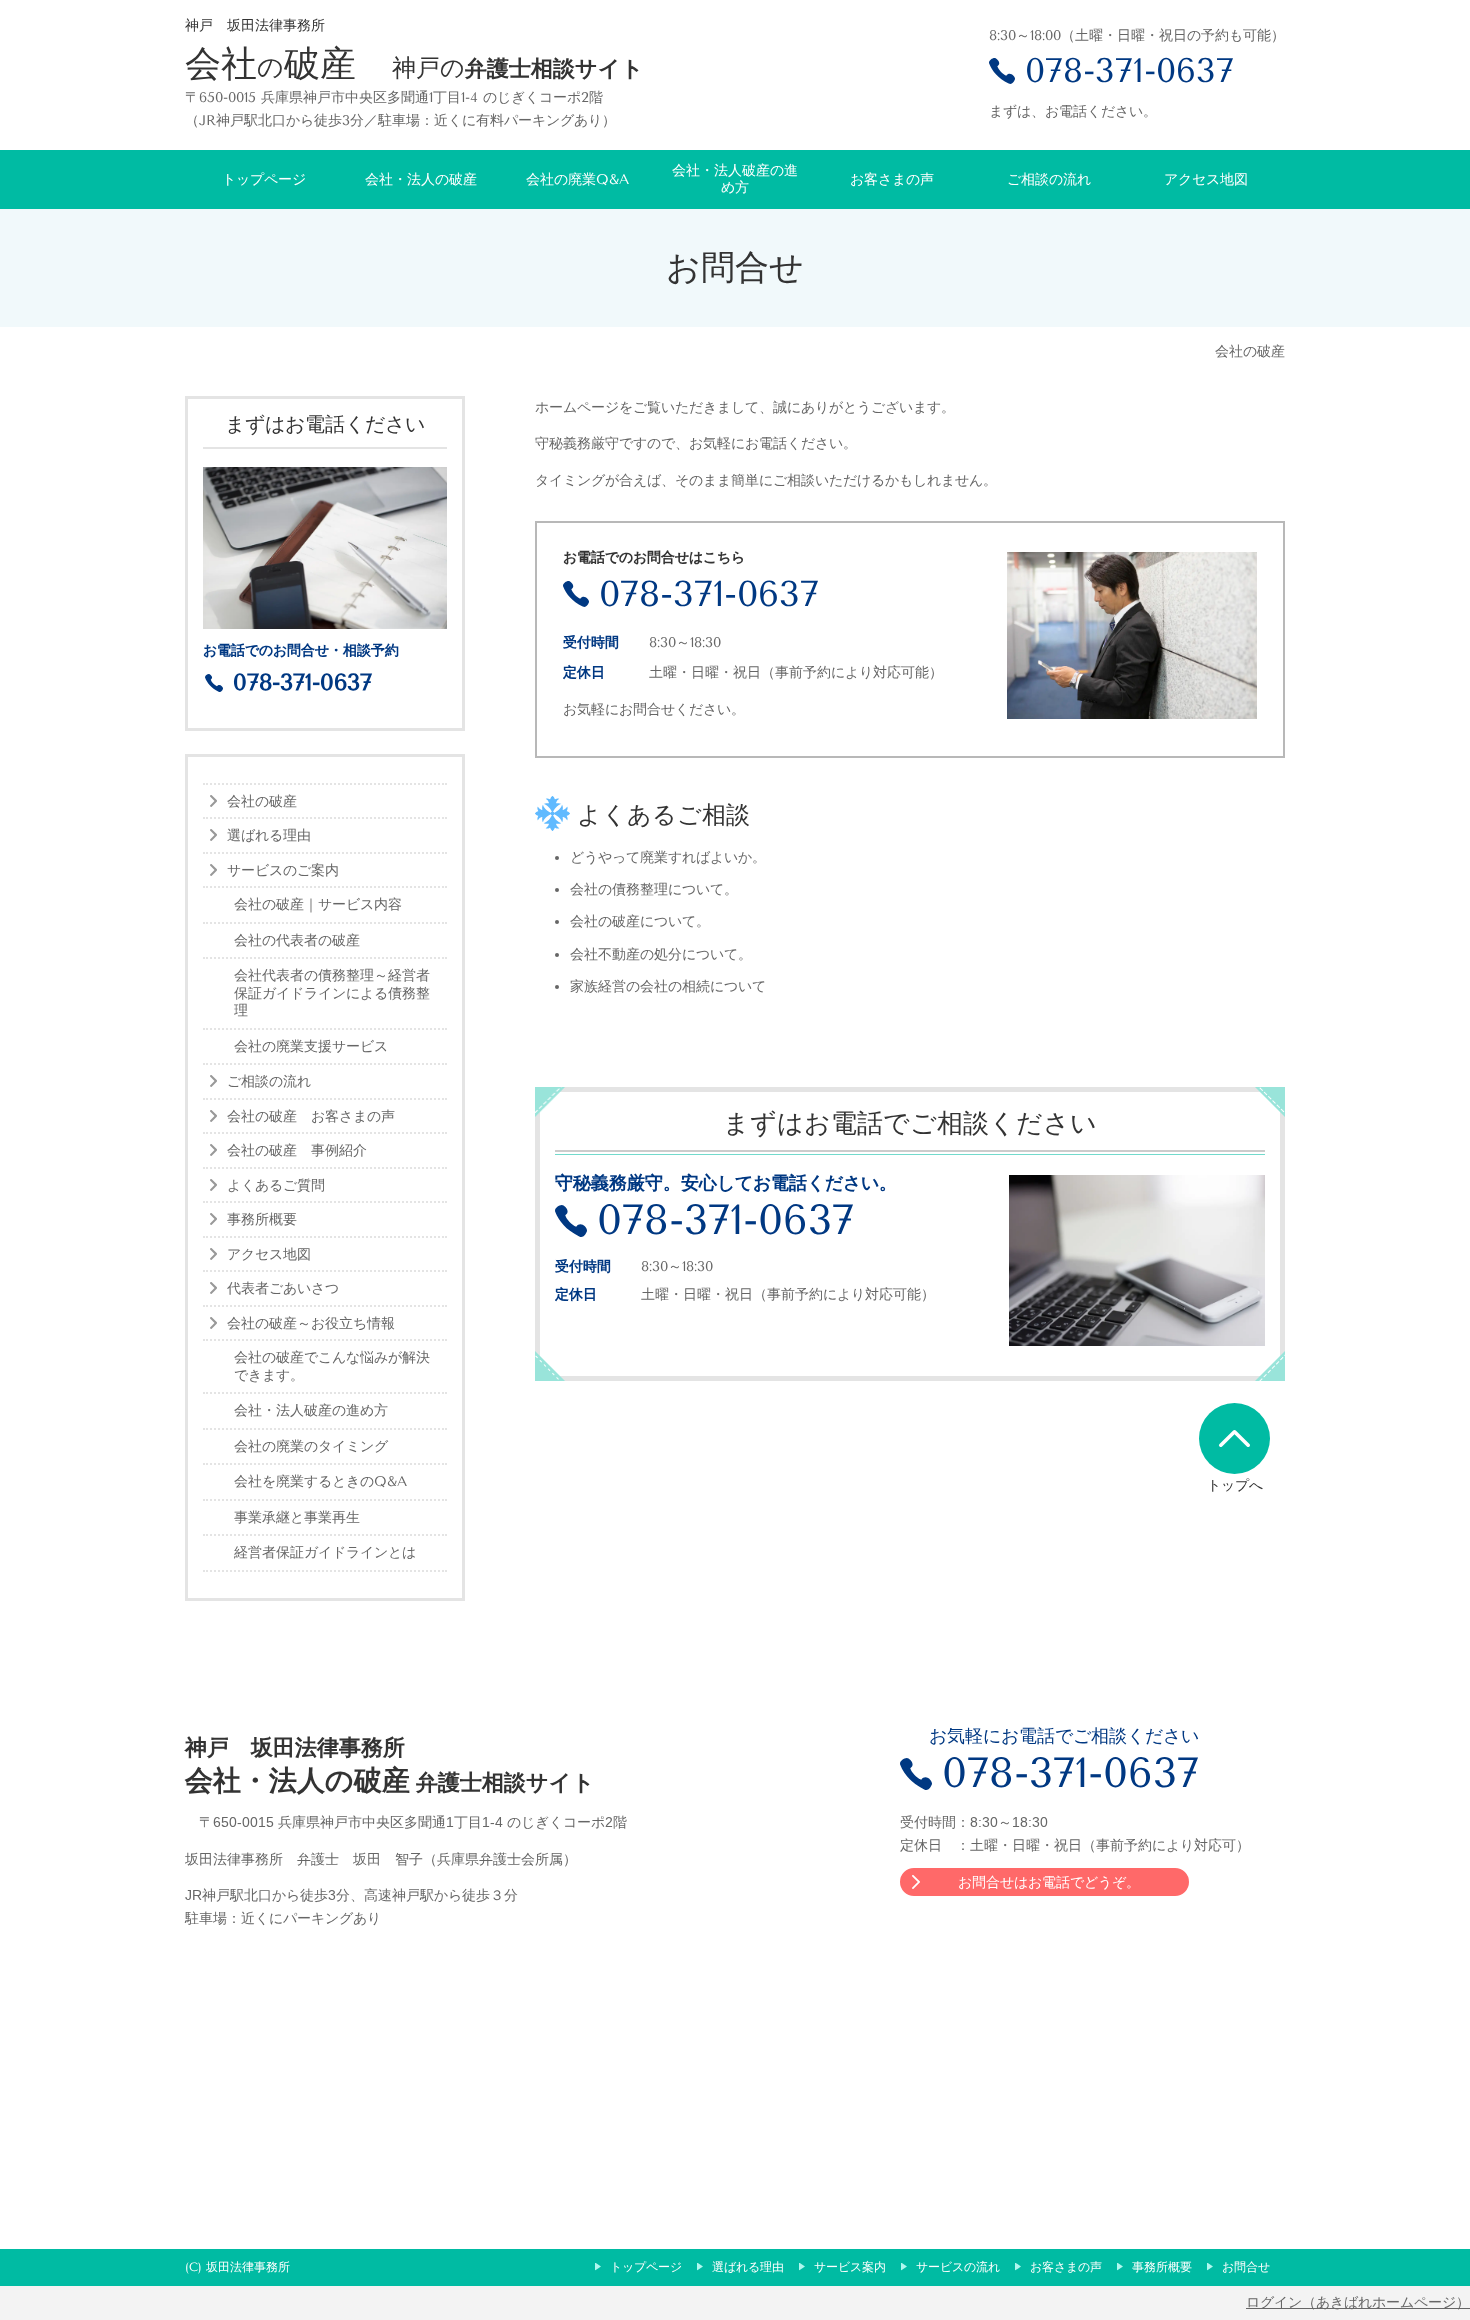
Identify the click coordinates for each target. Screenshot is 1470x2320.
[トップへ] (1234, 1438)
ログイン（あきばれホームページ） (1358, 2302)
